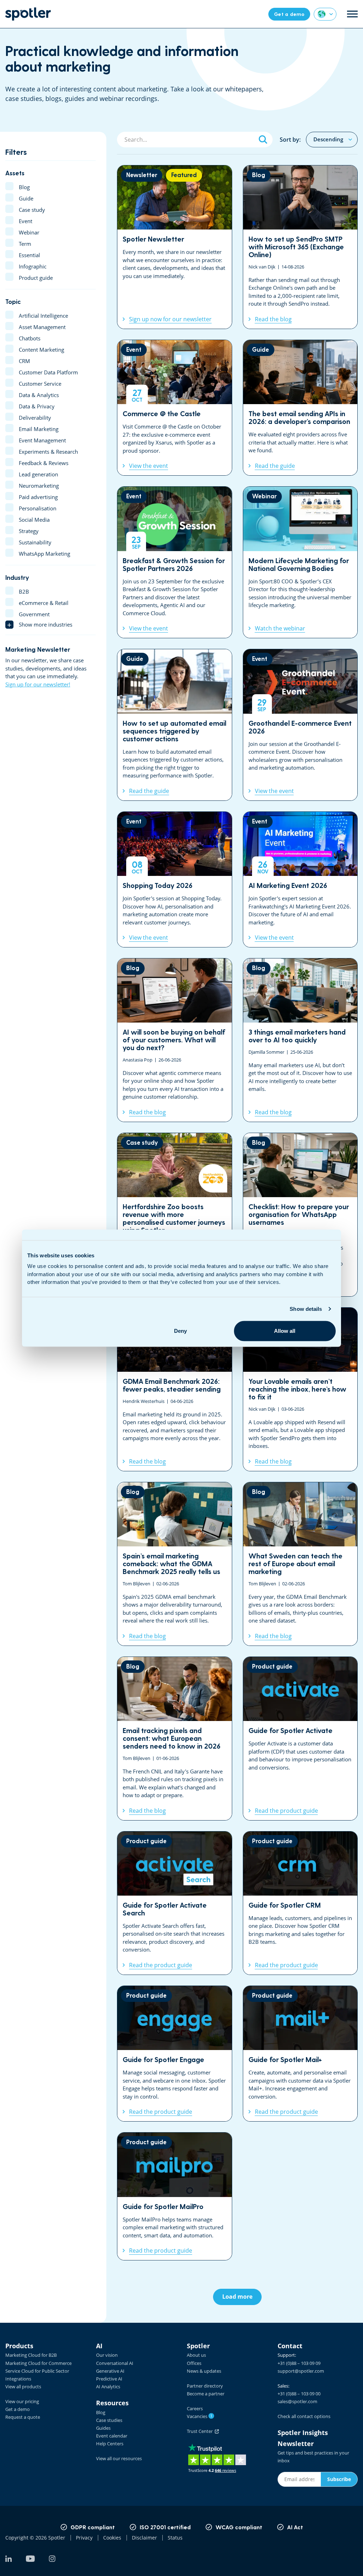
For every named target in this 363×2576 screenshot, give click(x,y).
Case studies (109, 2420)
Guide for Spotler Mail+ (300, 2054)
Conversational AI (115, 2363)
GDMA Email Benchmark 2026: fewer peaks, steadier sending (175, 1389)
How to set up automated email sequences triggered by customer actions (175, 725)
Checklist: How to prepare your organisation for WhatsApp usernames (300, 1215)
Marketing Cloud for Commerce (38, 2363)
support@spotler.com (301, 2371)
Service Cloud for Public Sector (37, 2371)
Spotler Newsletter (175, 247)
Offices (194, 2363)
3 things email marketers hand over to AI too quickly (300, 1040)
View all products (23, 2387)
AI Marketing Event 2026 (300, 879)
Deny (180, 1331)
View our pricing (22, 2401)
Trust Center (201, 2431)
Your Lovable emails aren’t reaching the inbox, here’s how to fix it (300, 1389)
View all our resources (119, 2458)
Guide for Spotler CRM (300, 1903)
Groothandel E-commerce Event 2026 (300, 725)
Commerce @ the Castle (175, 408)
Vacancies (200, 2416)
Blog (101, 2412)
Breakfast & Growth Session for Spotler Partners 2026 (175, 562)
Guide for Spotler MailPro (175, 2196)
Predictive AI (109, 2379)
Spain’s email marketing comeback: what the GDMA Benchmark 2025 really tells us (175, 1564)
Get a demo (18, 2409)
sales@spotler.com (297, 2401)
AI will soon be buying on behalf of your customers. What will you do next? (175, 1040)
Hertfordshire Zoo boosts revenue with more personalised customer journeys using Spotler (175, 1215)
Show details (306, 1309)
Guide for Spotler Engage (175, 2054)
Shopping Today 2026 (175, 879)
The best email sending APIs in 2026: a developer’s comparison (300, 408)
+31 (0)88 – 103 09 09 (299, 2363)
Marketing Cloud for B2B (31, 2355)
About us (196, 2355)
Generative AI (110, 2371)
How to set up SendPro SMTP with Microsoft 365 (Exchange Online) (300, 247)
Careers (195, 2408)
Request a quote (23, 2417)
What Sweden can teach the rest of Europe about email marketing (300, 1564)
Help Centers (110, 2444)
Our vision (107, 2355)
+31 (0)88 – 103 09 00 (299, 2394)
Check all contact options (304, 2416)
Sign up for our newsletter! (38, 684)
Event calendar (112, 2436)
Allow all (285, 1331)
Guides (103, 2428)
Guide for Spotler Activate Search (175, 1903)
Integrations (18, 2379)
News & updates (204, 2371)
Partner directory (205, 2386)
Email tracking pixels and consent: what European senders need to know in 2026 (175, 1739)
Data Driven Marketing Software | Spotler (28, 14)
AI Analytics (108, 2387)
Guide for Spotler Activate (300, 1739)
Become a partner (206, 2394)
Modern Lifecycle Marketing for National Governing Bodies (300, 562)
